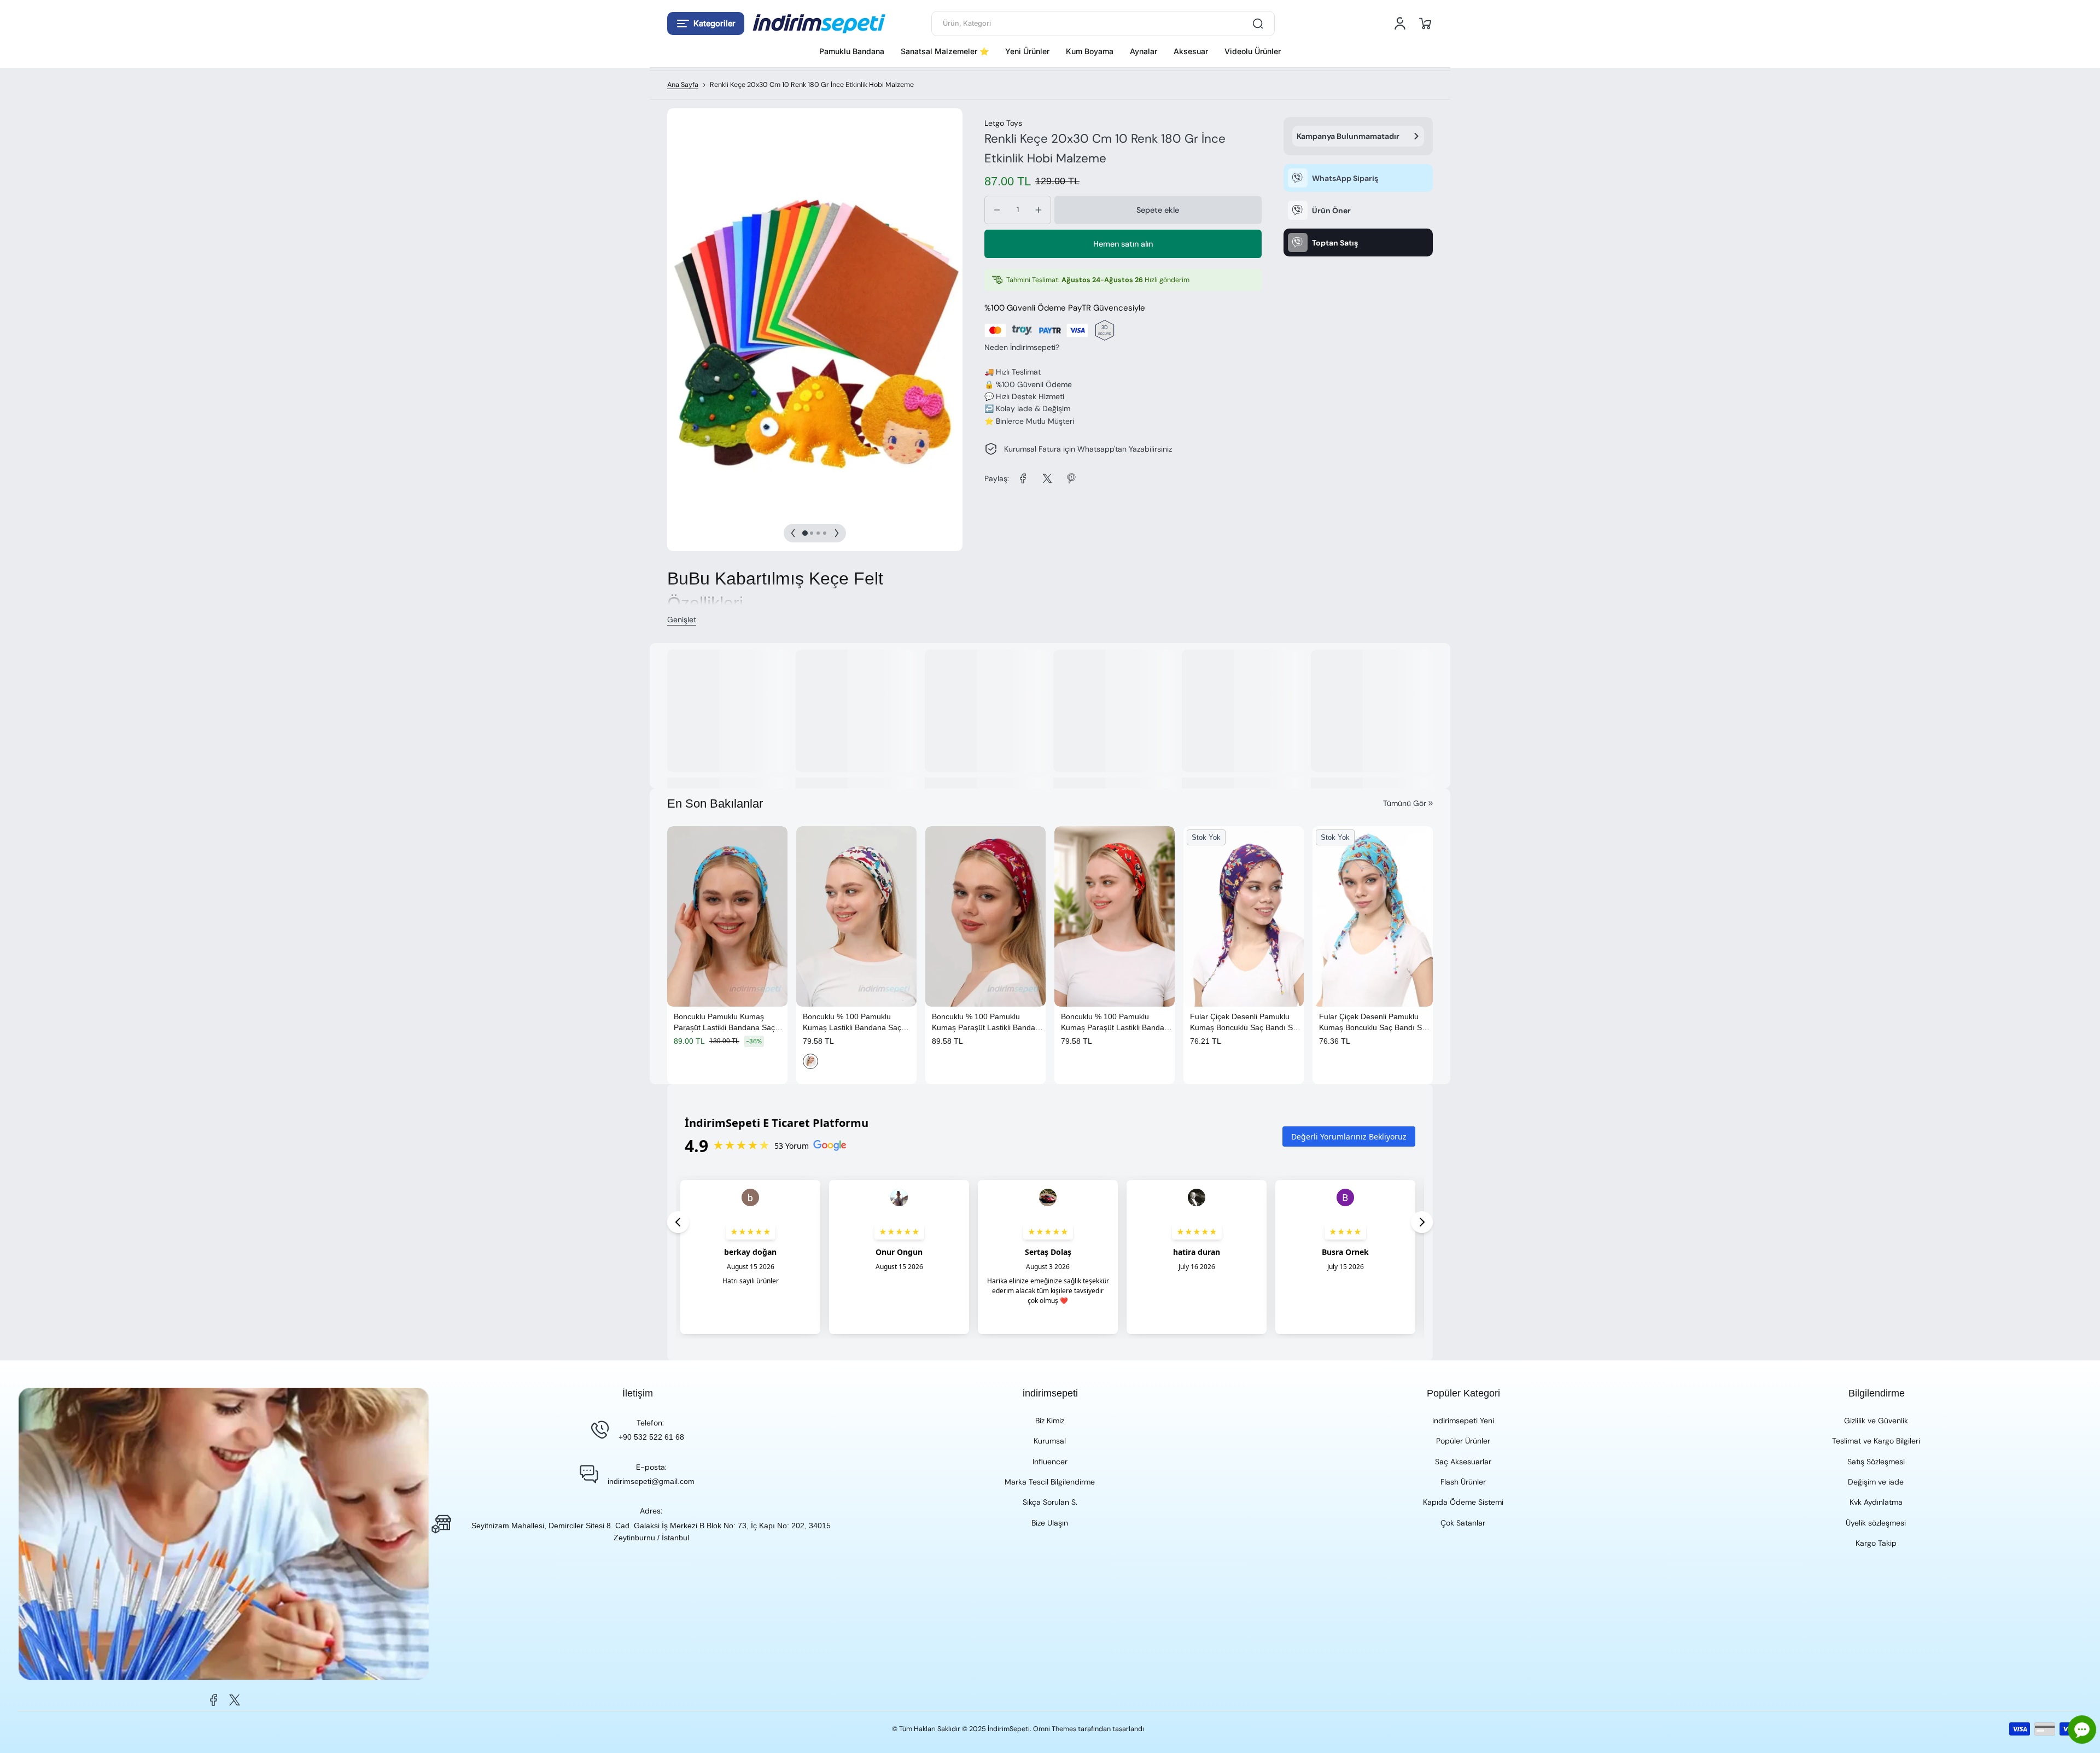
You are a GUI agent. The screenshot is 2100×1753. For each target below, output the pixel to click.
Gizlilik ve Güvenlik (1876, 1421)
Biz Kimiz (1050, 1421)
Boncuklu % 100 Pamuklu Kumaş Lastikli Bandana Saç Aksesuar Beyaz (852, 1022)
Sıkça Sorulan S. (1050, 1502)
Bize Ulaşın (1050, 1523)
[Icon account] (1400, 24)
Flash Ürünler (1463, 1482)
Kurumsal (1050, 1441)
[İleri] (837, 533)
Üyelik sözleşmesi (1876, 1523)
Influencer (1050, 1462)
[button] (706, 24)
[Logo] (819, 24)
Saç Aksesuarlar (1463, 1462)
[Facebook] (214, 1700)
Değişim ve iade (1876, 1482)
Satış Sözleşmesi (1876, 1462)
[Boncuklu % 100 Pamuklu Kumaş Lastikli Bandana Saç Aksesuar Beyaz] (856, 916)
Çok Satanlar (1463, 1523)
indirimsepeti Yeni (1463, 1421)
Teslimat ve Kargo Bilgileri (1876, 1441)
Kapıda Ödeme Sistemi (1463, 1502)
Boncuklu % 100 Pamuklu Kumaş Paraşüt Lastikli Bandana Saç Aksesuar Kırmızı (1117, 1022)
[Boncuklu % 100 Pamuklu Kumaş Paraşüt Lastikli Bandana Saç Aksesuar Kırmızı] (1115, 916)
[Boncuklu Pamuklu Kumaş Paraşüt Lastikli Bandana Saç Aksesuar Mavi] (727, 916)
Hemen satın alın (1123, 244)
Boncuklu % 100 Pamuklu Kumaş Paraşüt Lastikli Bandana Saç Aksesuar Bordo (988, 1022)
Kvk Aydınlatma (1876, 1502)
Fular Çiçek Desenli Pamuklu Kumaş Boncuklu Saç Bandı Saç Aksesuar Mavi (1375, 1022)
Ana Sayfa (683, 85)
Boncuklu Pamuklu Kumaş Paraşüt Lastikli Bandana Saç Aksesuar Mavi (724, 1022)
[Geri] (793, 533)
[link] (1023, 478)
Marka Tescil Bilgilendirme (1050, 1482)
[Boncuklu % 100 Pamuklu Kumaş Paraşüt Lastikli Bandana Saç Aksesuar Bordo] (985, 916)
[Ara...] (1258, 24)
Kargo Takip (1876, 1543)
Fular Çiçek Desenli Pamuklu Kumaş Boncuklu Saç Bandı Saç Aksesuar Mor (1246, 1022)
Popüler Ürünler (1463, 1441)
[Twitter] (235, 1700)
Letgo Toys (1003, 123)
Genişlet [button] (682, 620)
